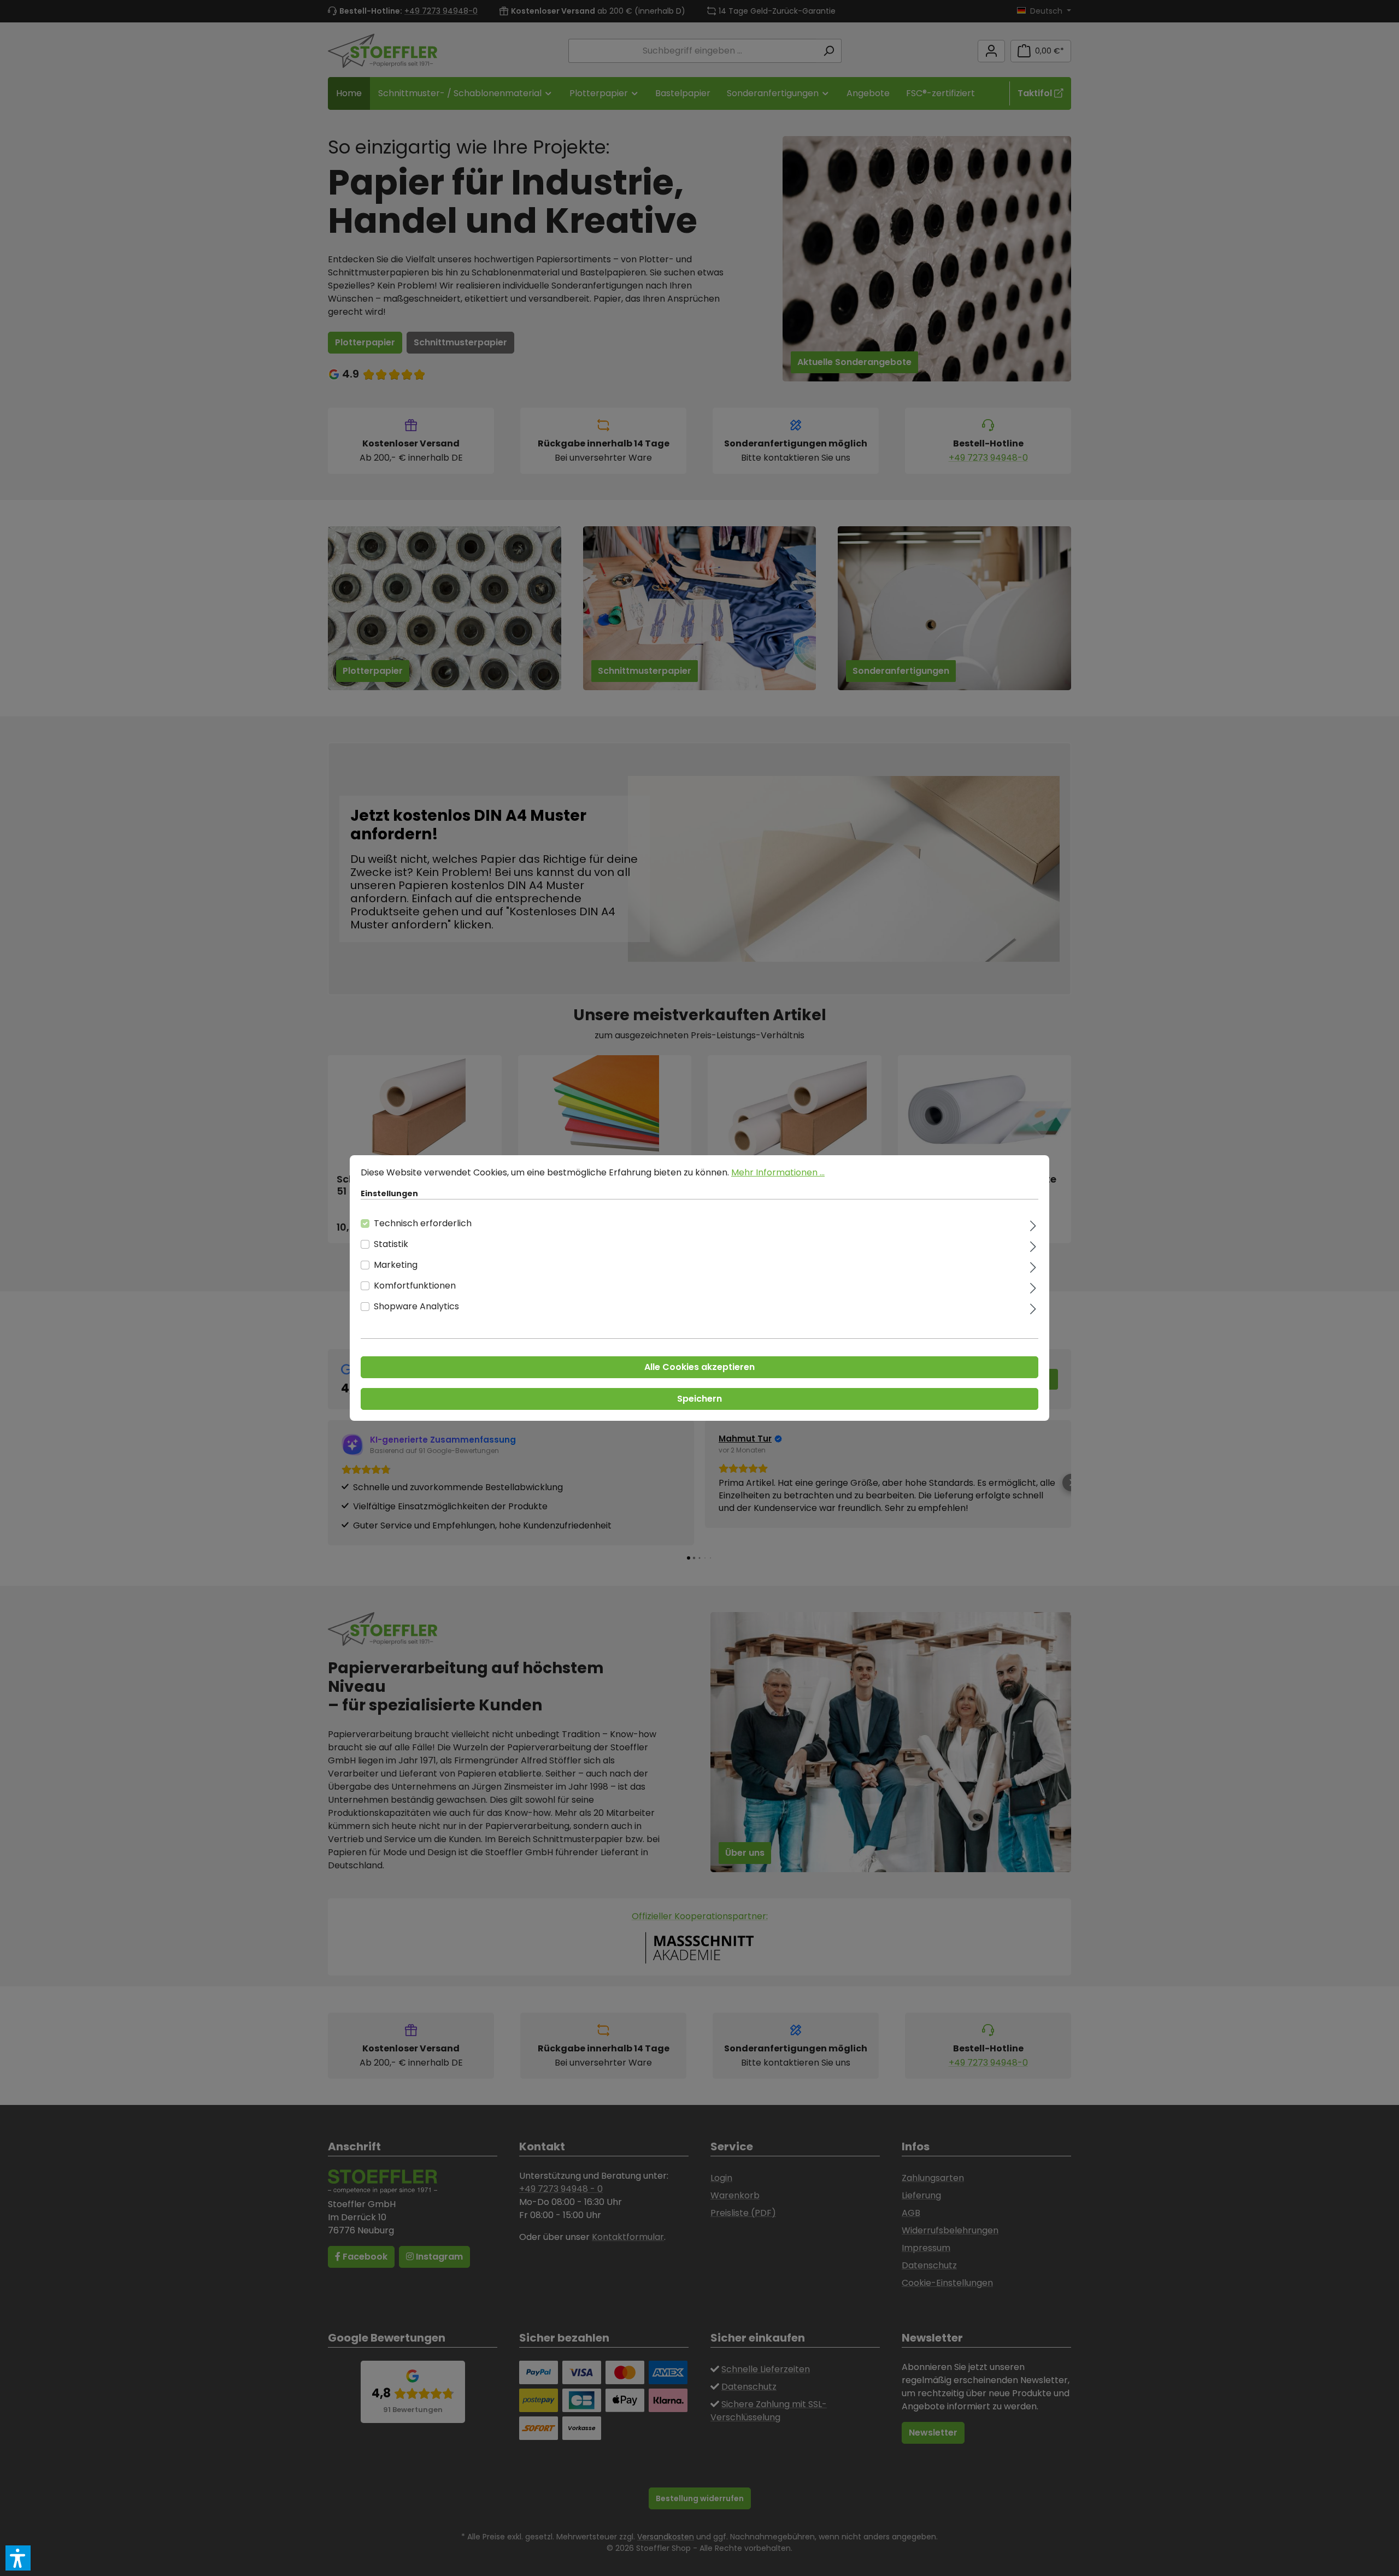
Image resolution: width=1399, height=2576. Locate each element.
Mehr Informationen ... (778, 1172)
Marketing (396, 1265)
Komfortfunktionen (415, 1286)
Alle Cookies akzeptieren (699, 1367)
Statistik (391, 1244)
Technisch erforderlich (423, 1223)
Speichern (699, 1399)
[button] (18, 2558)
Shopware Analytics (416, 1306)
